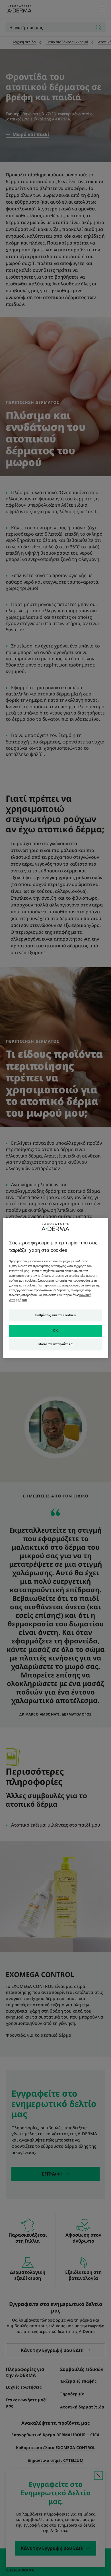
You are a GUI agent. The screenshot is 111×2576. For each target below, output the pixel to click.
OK (55, 1330)
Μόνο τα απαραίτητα (55, 1344)
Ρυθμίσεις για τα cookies (56, 1315)
